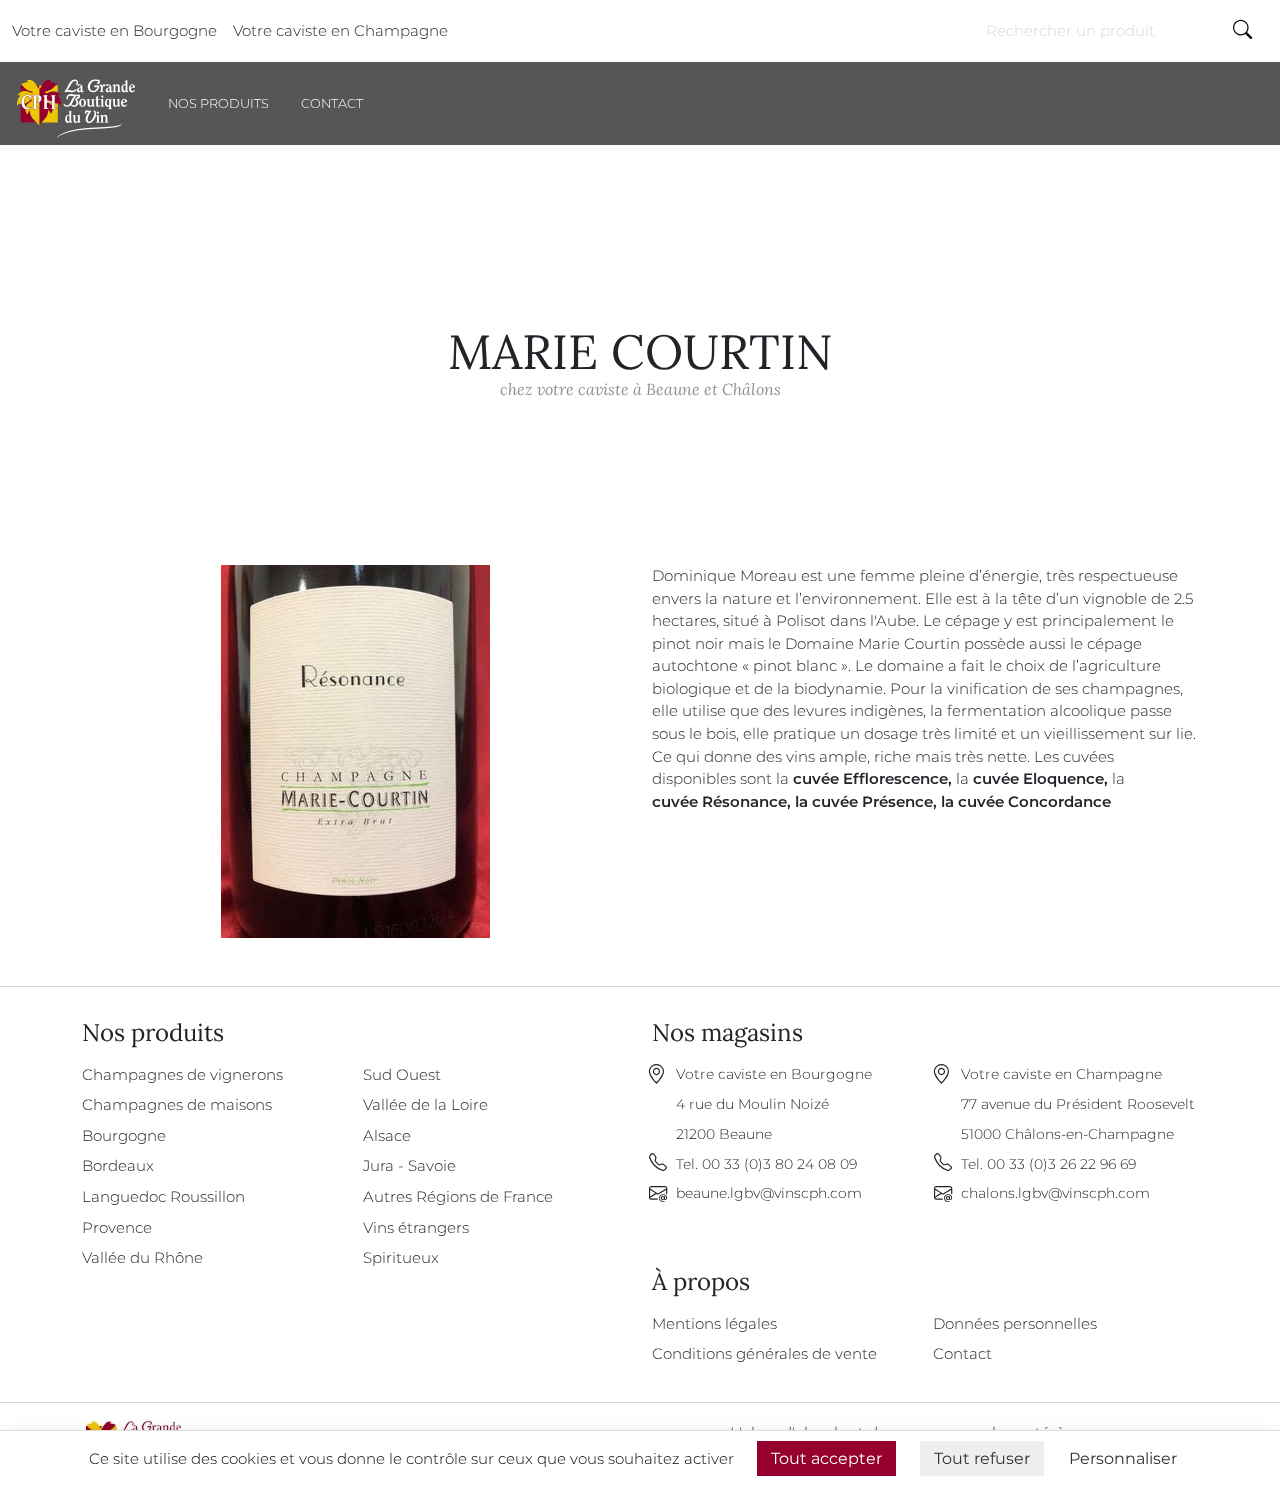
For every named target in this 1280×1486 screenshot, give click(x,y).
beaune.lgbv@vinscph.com (769, 1193)
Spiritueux (401, 1257)
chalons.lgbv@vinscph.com (1055, 1193)
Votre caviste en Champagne (340, 30)
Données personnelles (1015, 1323)
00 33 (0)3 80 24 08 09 (779, 1164)
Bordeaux (118, 1165)
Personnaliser (1123, 1458)
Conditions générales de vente (764, 1353)
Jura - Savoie (409, 1165)
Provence (117, 1227)
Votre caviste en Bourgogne (114, 30)
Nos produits (218, 103)
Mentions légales (714, 1323)
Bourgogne (124, 1135)
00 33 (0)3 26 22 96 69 (1061, 1164)
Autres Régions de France (458, 1196)
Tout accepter (826, 1458)
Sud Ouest (402, 1074)
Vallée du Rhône (142, 1257)
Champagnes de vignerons (182, 1074)
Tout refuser (982, 1458)
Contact (332, 103)
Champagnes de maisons (177, 1104)
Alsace (387, 1135)
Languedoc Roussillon (163, 1196)
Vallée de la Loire (425, 1104)
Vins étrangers (416, 1227)
